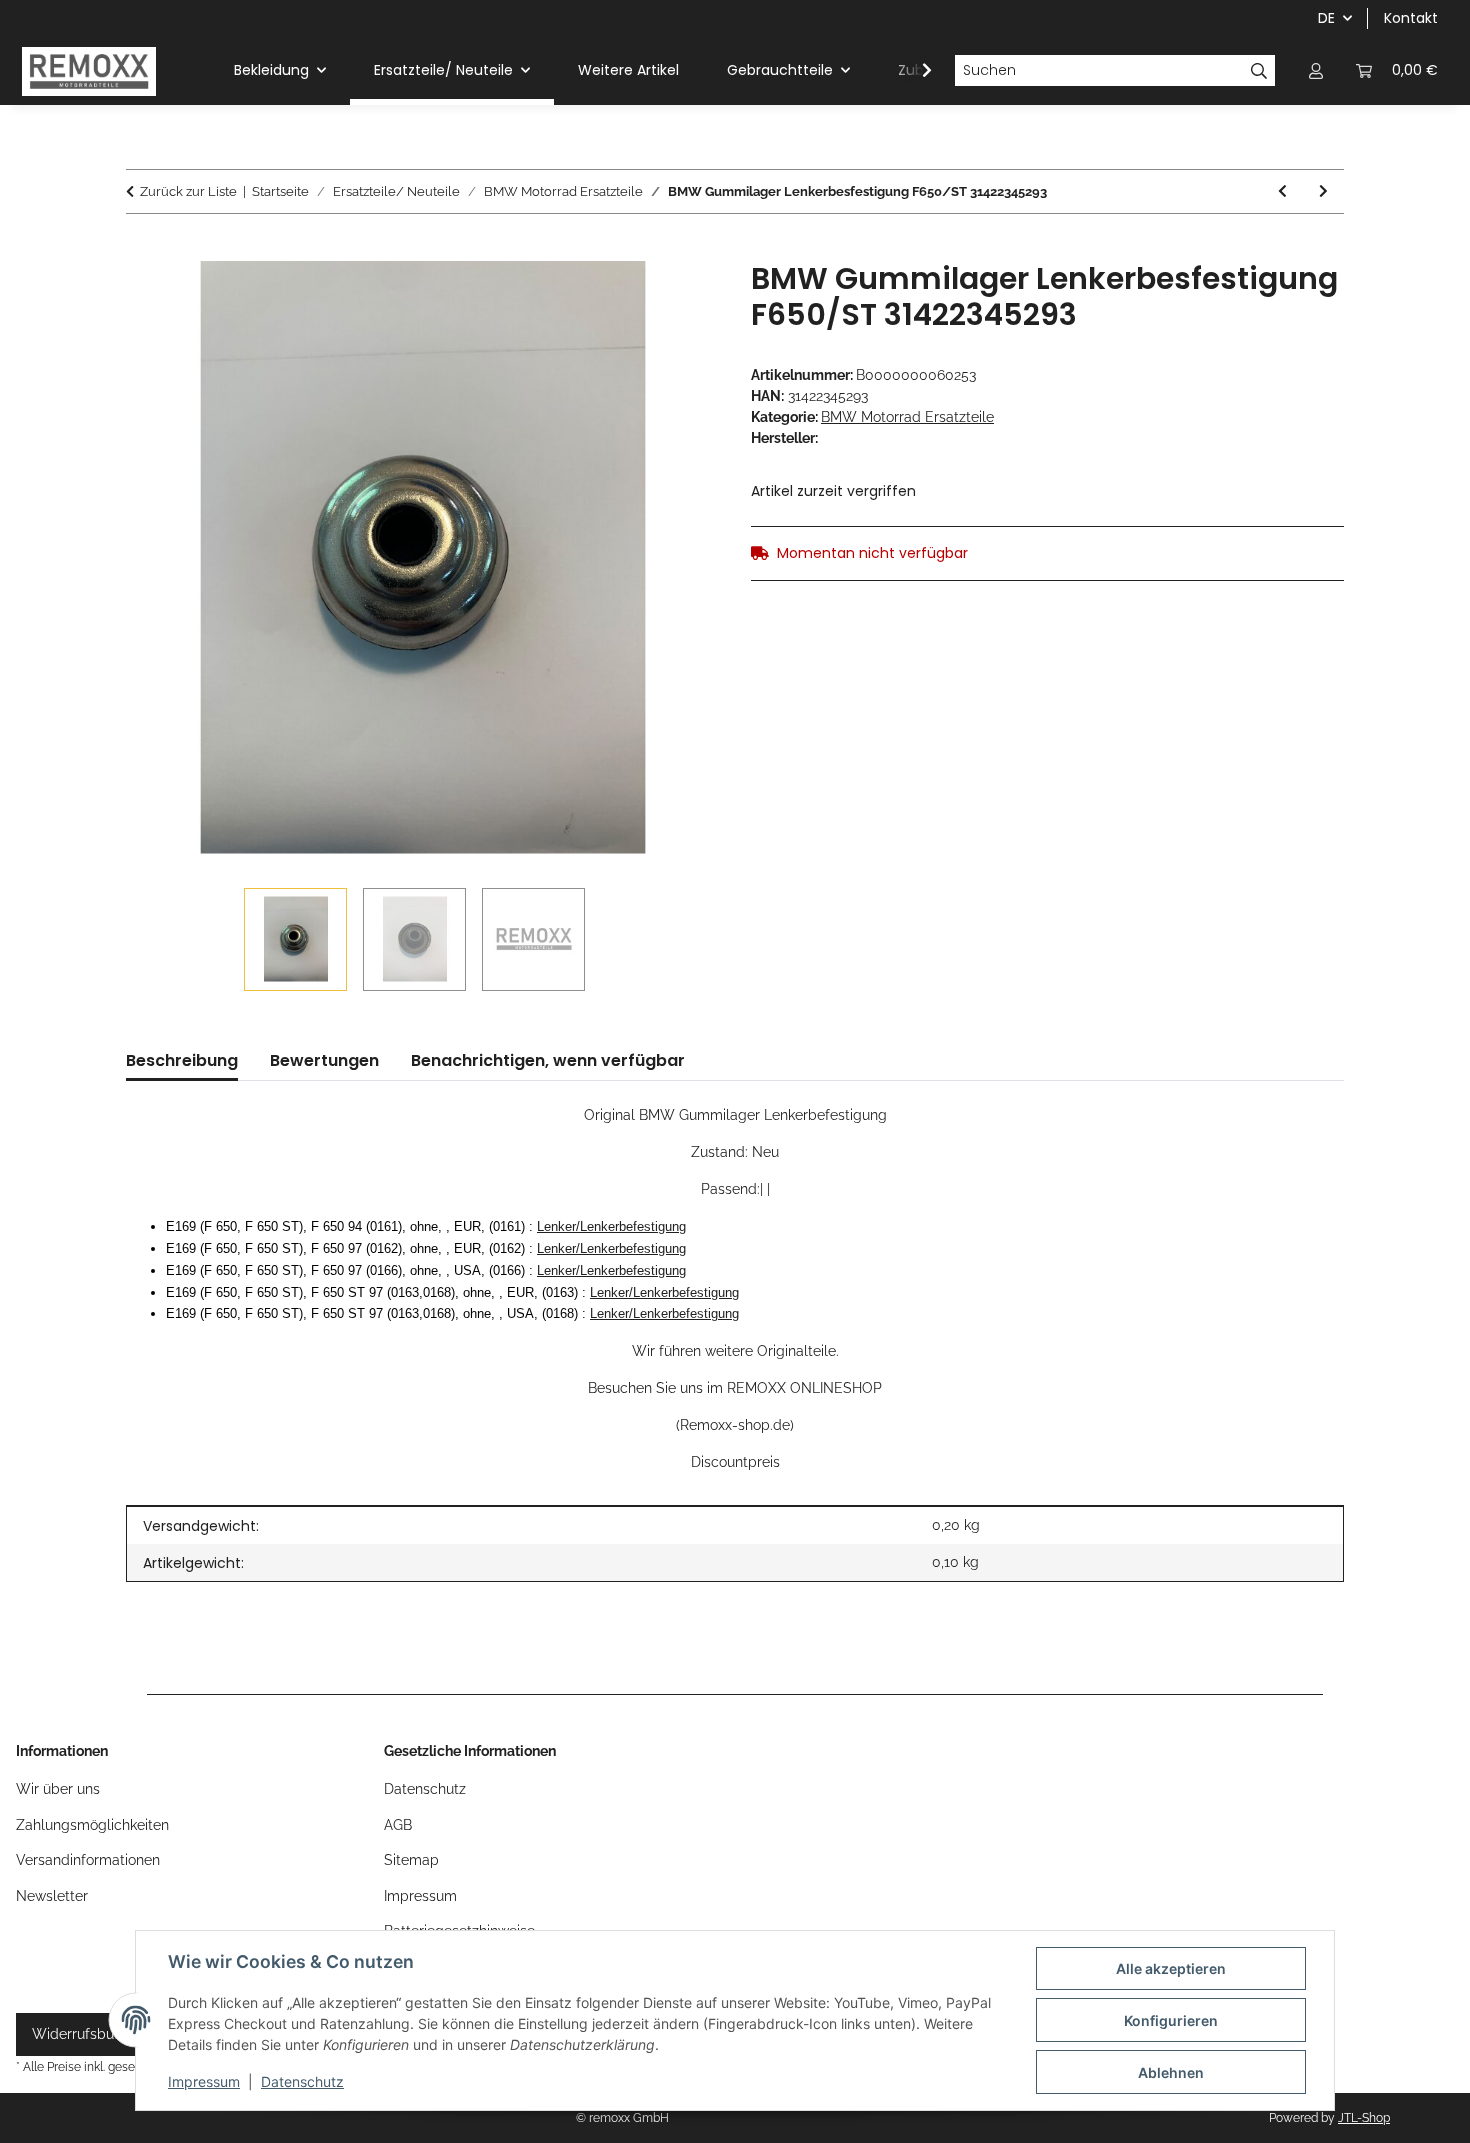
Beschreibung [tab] (182, 1060)
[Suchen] (1259, 71)
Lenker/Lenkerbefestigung (611, 1226)
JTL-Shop (1364, 2118)
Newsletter (52, 1896)
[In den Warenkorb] (142, 250)
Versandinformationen (88, 1860)
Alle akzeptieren (1171, 1968)
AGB (398, 1825)
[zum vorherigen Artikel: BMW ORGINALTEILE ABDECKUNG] (1282, 191)
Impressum (204, 2081)
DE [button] (1326, 18)
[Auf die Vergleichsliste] (677, 299)
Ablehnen (1171, 2072)
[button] (1316, 70)
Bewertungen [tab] (324, 1060)
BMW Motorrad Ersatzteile (907, 417)
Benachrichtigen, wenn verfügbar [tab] (548, 1060)
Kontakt (1411, 18)
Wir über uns (58, 1789)
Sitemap (411, 1860)
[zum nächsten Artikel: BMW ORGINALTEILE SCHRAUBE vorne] (1323, 191)
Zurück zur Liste (188, 191)
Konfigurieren (1171, 2020)
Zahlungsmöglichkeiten (92, 1825)
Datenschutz (302, 2081)
